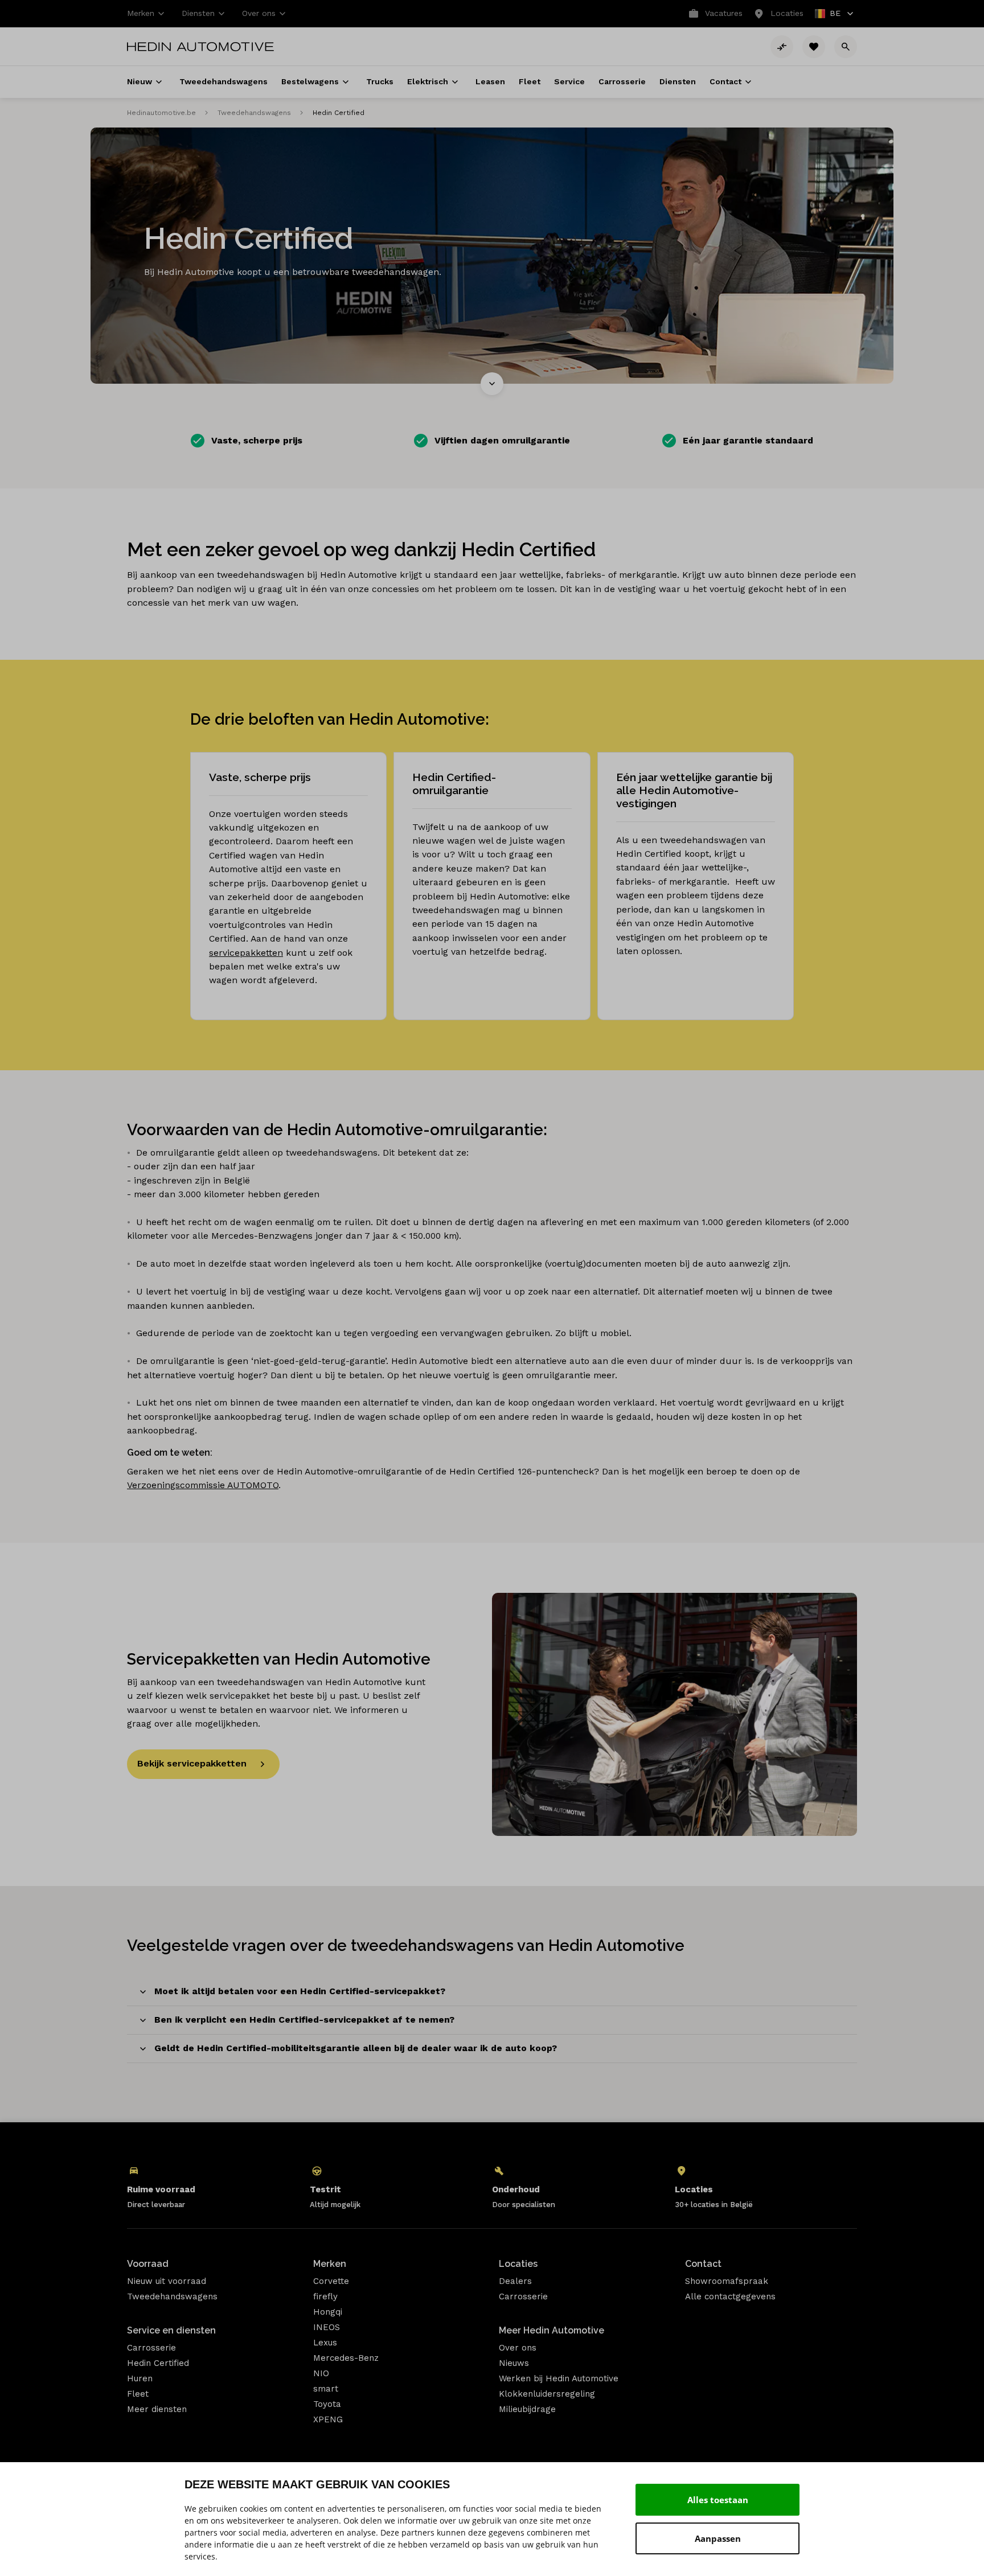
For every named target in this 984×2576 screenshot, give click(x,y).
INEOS (327, 2327)
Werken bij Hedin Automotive (559, 2378)
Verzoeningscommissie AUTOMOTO (203, 1485)
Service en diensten (171, 2330)
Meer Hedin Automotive (552, 2330)
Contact (703, 2264)
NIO (321, 2373)
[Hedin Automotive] (200, 47)
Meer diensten (157, 2409)
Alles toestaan (718, 2500)
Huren (140, 2378)
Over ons (518, 2348)
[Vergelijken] (782, 47)
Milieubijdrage (527, 2409)
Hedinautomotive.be (161, 113)
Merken (330, 2264)
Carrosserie (151, 2348)
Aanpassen (718, 2538)
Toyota (327, 2404)
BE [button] (828, 15)
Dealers (515, 2281)
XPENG (328, 2419)
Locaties (518, 2264)
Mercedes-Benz (346, 2358)
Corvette (331, 2281)
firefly (325, 2296)
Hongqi (328, 2312)
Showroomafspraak (727, 2281)
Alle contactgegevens (730, 2296)
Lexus (325, 2343)
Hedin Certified (158, 2363)
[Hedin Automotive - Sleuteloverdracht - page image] (675, 1714)
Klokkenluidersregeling (547, 2394)
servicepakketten (246, 953)
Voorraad (148, 2264)
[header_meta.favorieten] (814, 47)
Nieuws (514, 2363)
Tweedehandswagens (254, 113)
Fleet (138, 2394)
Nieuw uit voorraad (167, 2281)
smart (326, 2389)
